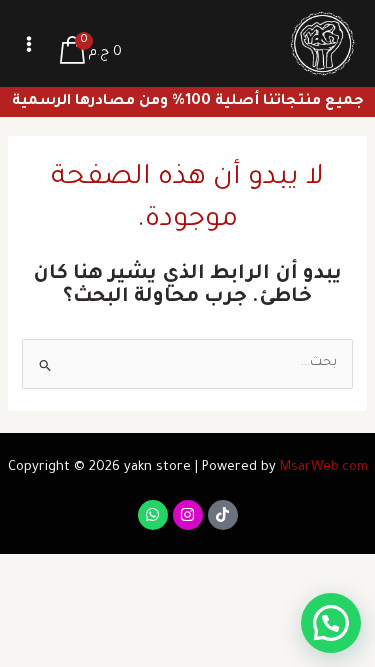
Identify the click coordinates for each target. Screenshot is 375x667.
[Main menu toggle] (29, 44)
